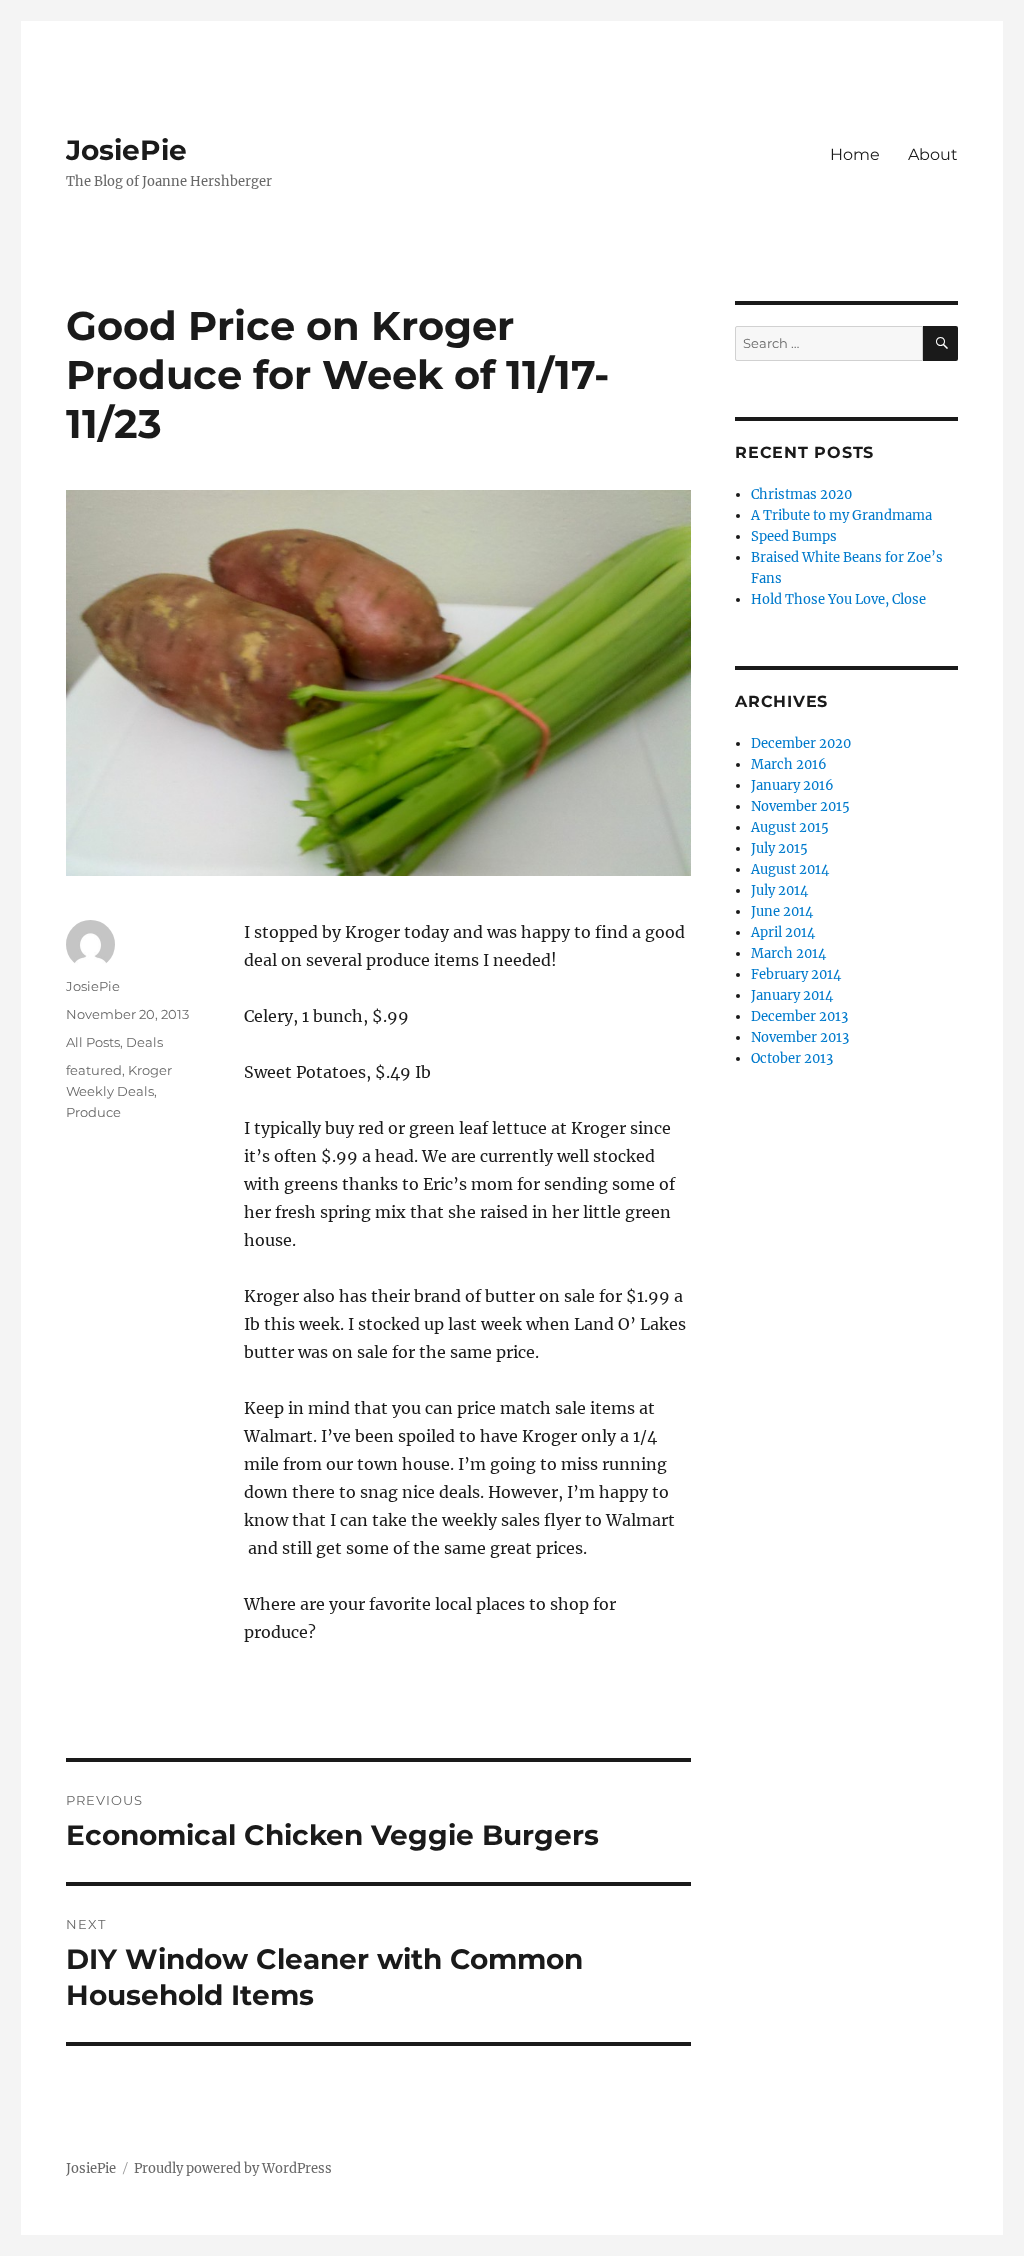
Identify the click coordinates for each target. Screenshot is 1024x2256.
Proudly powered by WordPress (233, 2168)
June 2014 (782, 911)
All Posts (93, 1042)
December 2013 (799, 1016)
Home (855, 154)
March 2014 (788, 953)
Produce (93, 1112)
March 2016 (789, 764)
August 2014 (790, 869)
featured (94, 1070)
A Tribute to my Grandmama (841, 515)
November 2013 (800, 1037)
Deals (144, 1042)
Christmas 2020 (801, 494)
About (933, 154)
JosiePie (126, 150)
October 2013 (792, 1058)
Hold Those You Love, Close (838, 599)
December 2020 (801, 743)
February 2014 (796, 974)
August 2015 (790, 827)
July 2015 (779, 848)
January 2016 (792, 785)
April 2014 (783, 932)
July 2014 (779, 890)
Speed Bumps (794, 536)
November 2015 (800, 806)
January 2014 (792, 995)
